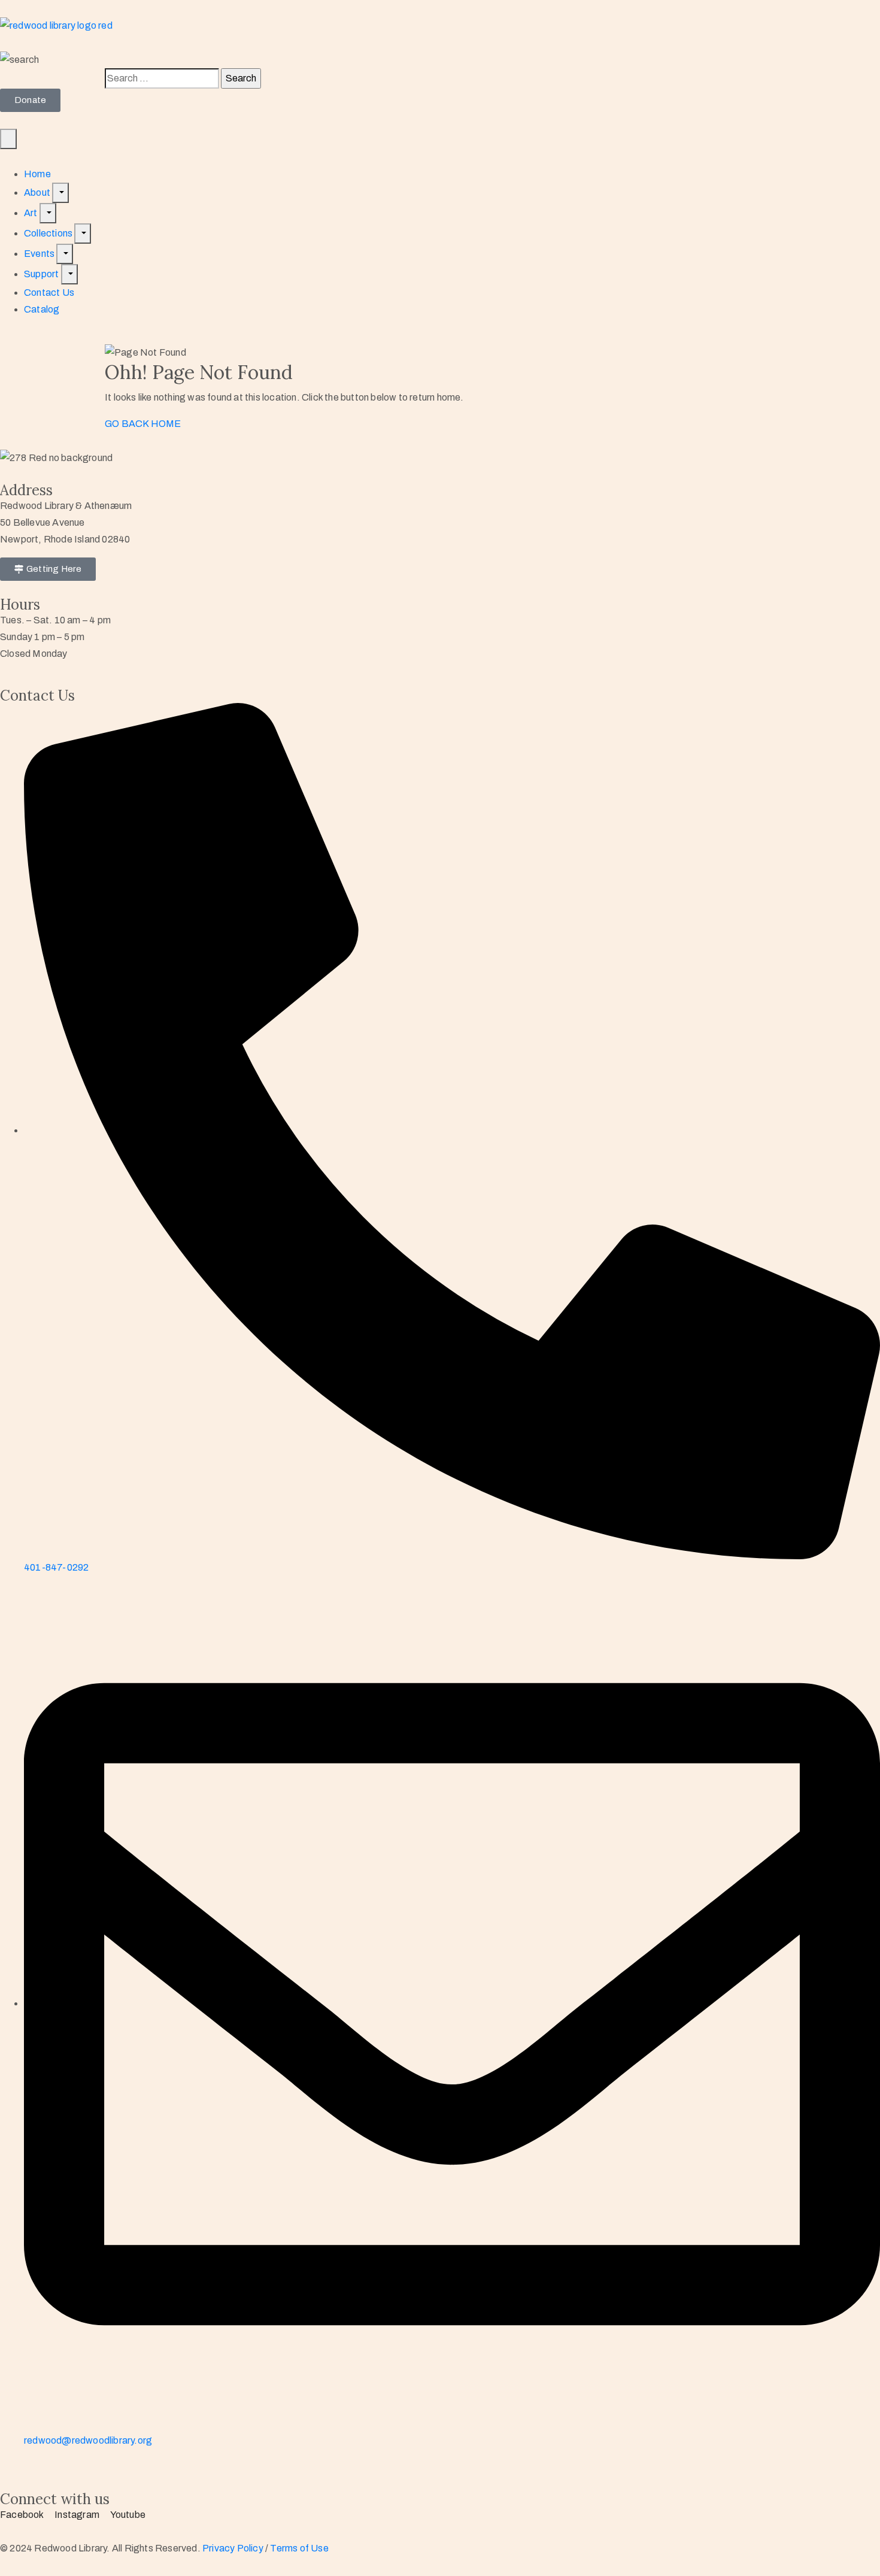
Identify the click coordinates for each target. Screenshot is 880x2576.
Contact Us (49, 293)
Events (40, 254)
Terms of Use (299, 2548)
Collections (49, 233)
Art (32, 213)
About (38, 193)
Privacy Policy (234, 2548)
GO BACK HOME (143, 424)
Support (43, 274)
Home (37, 174)
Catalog (42, 309)
